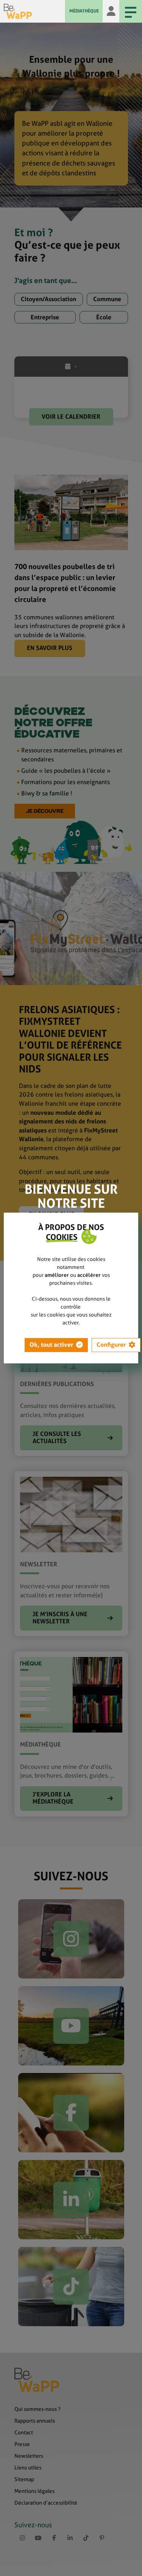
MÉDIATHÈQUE (84, 11)
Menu (131, 11)
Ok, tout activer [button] (51, 1345)
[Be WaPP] (34, 11)
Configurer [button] (111, 1345)
